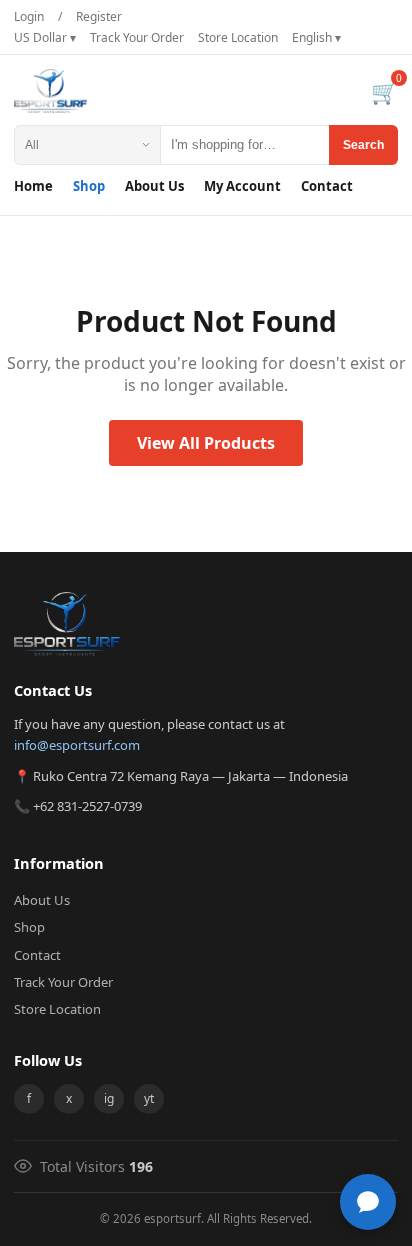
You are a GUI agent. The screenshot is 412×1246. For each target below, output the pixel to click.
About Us (154, 186)
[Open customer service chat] (368, 1202)
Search (363, 145)
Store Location (238, 37)
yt (149, 1098)
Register (99, 16)
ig (109, 1098)
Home (33, 186)
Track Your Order (137, 37)
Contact (327, 186)
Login (29, 16)
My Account (242, 186)
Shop (89, 186)
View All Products (206, 443)
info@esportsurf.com (77, 745)
